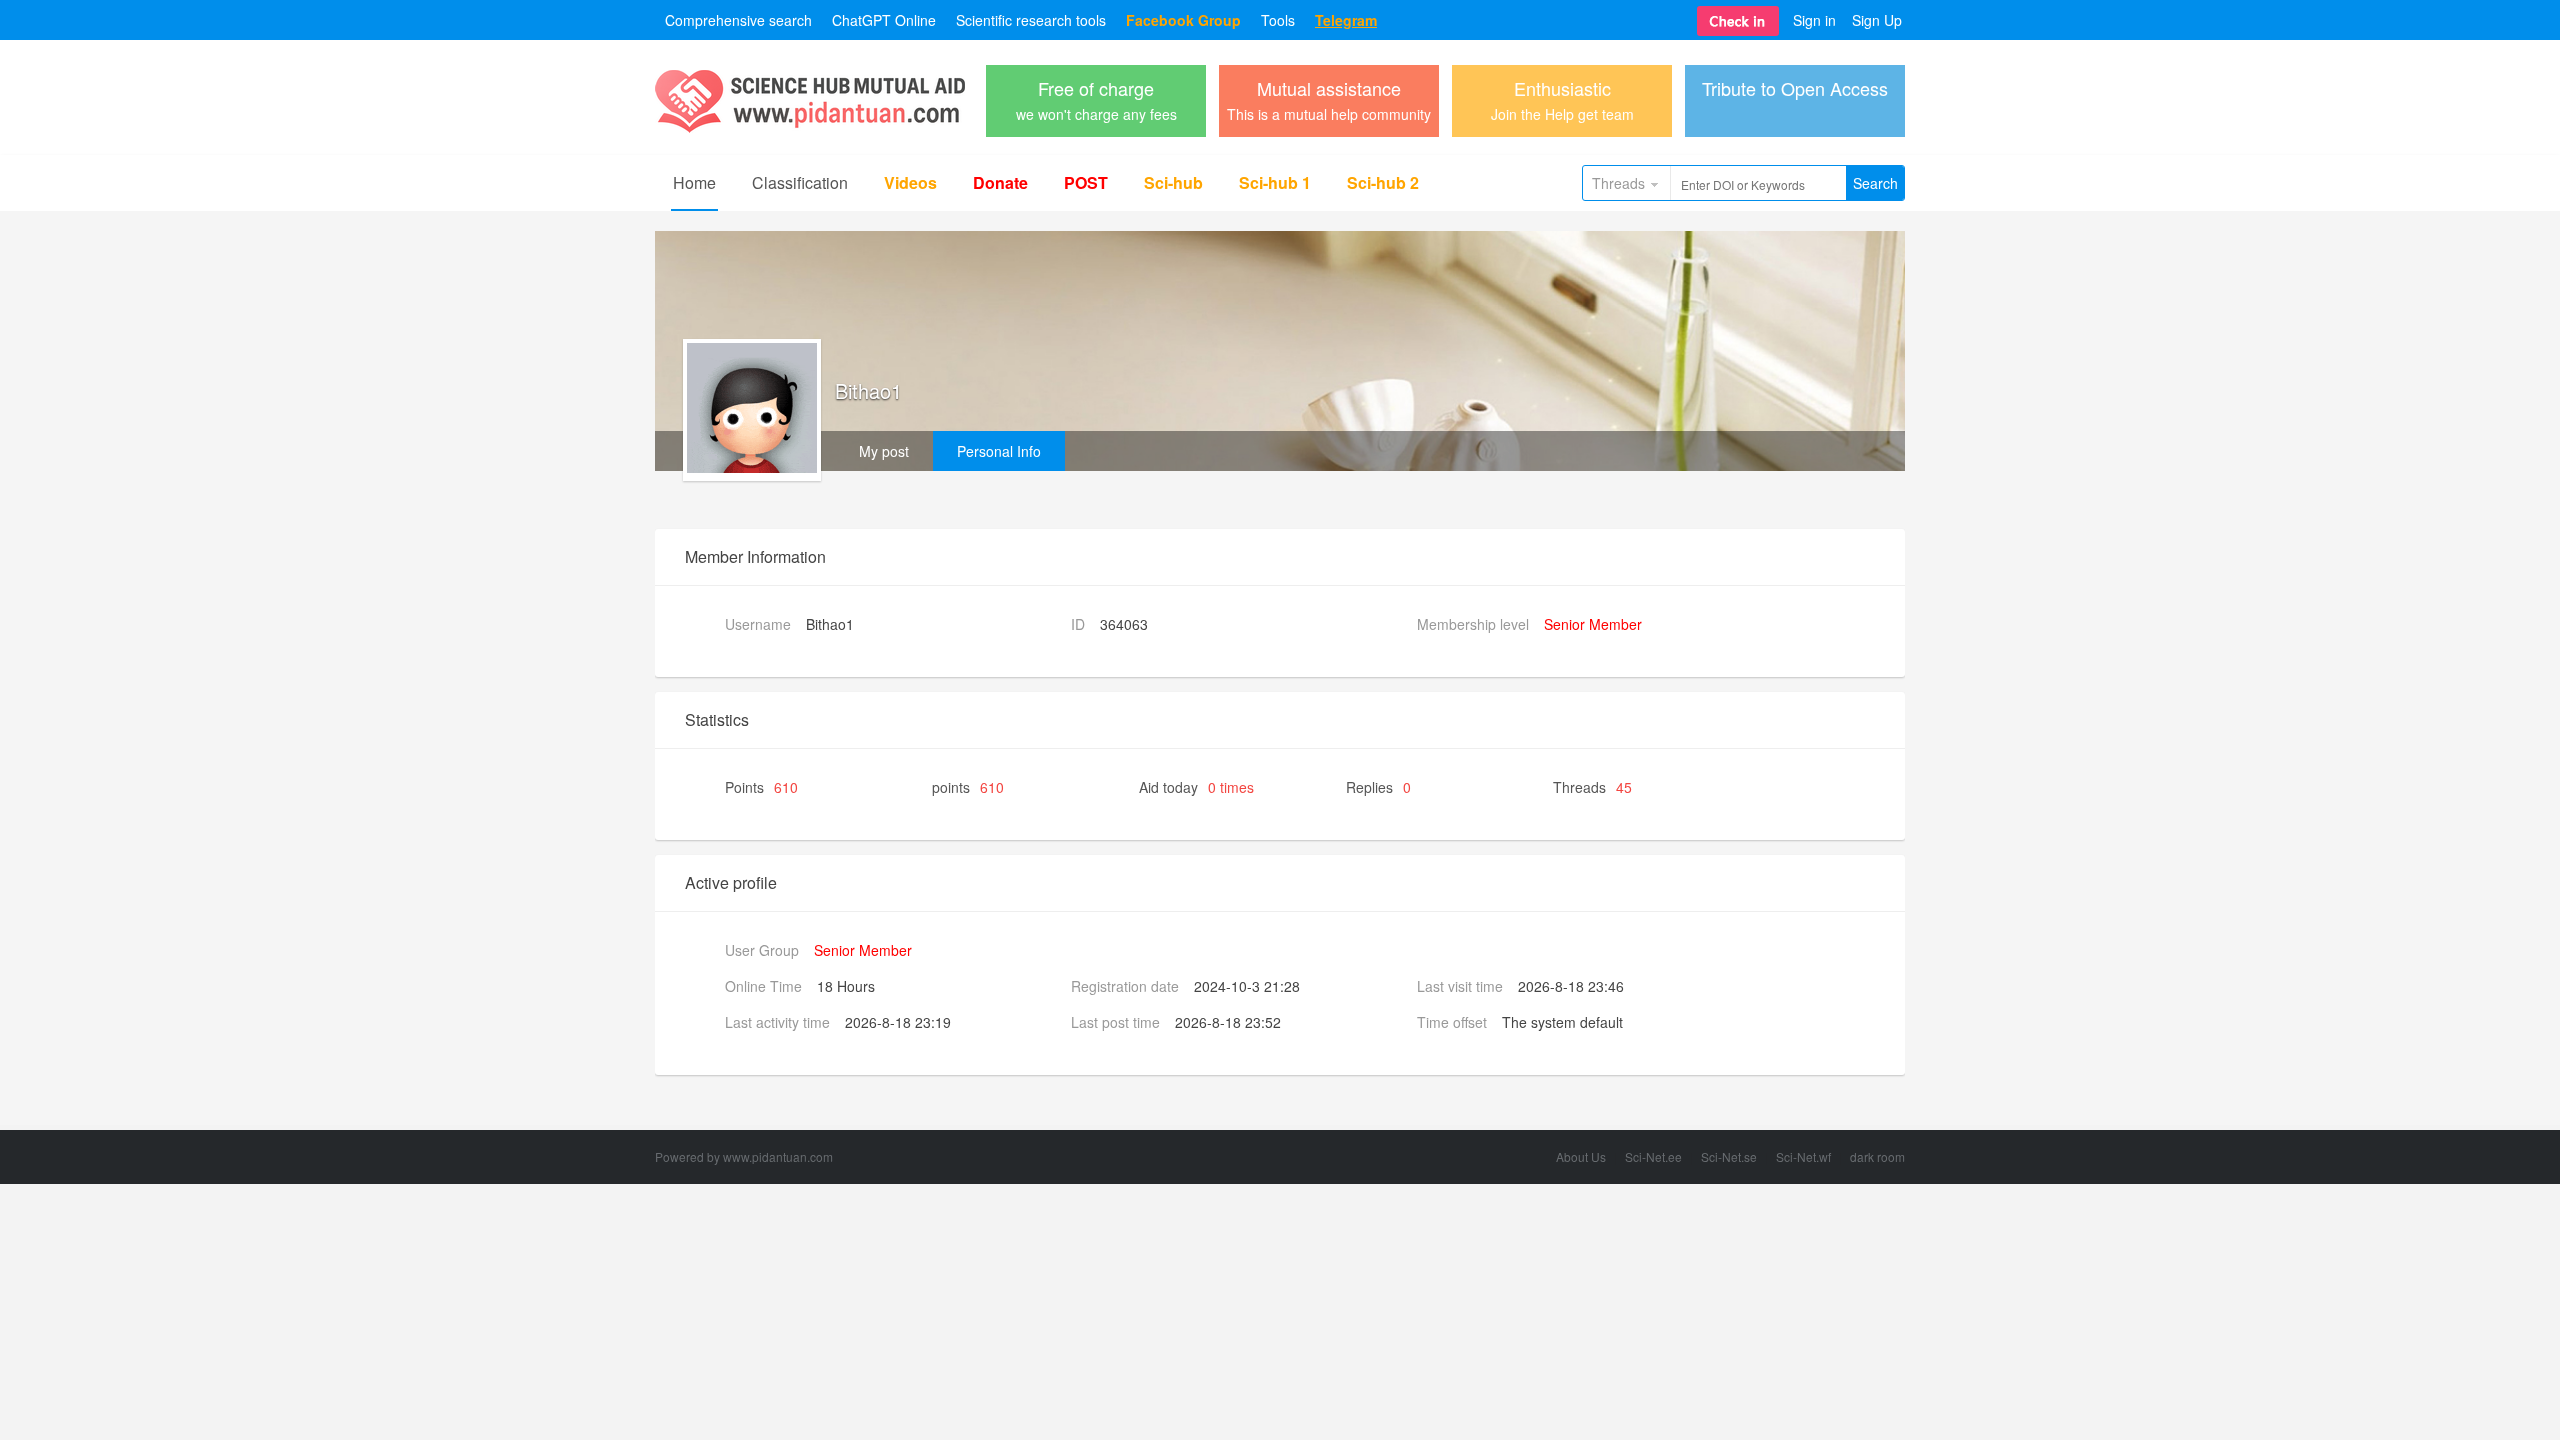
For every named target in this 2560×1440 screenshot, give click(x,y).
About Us (1581, 1156)
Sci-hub (1173, 182)
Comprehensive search (738, 20)
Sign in (1814, 20)
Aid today (1196, 787)
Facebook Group (1183, 20)
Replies (1378, 787)
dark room (1877, 1156)
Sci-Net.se (1729, 1156)
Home (694, 182)
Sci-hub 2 (1383, 182)
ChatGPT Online (884, 20)
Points (761, 787)
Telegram (1346, 20)
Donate (1000, 182)
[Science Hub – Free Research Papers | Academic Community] (810, 127)
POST (1086, 182)
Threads (1618, 183)
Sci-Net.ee (1653, 1156)
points (968, 787)
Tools (1278, 20)
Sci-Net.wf (1803, 1156)
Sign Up (1877, 20)
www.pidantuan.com (778, 1156)
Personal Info (999, 451)
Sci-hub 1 (1275, 182)
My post (884, 451)
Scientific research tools (1031, 20)
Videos (910, 182)
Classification (800, 182)
